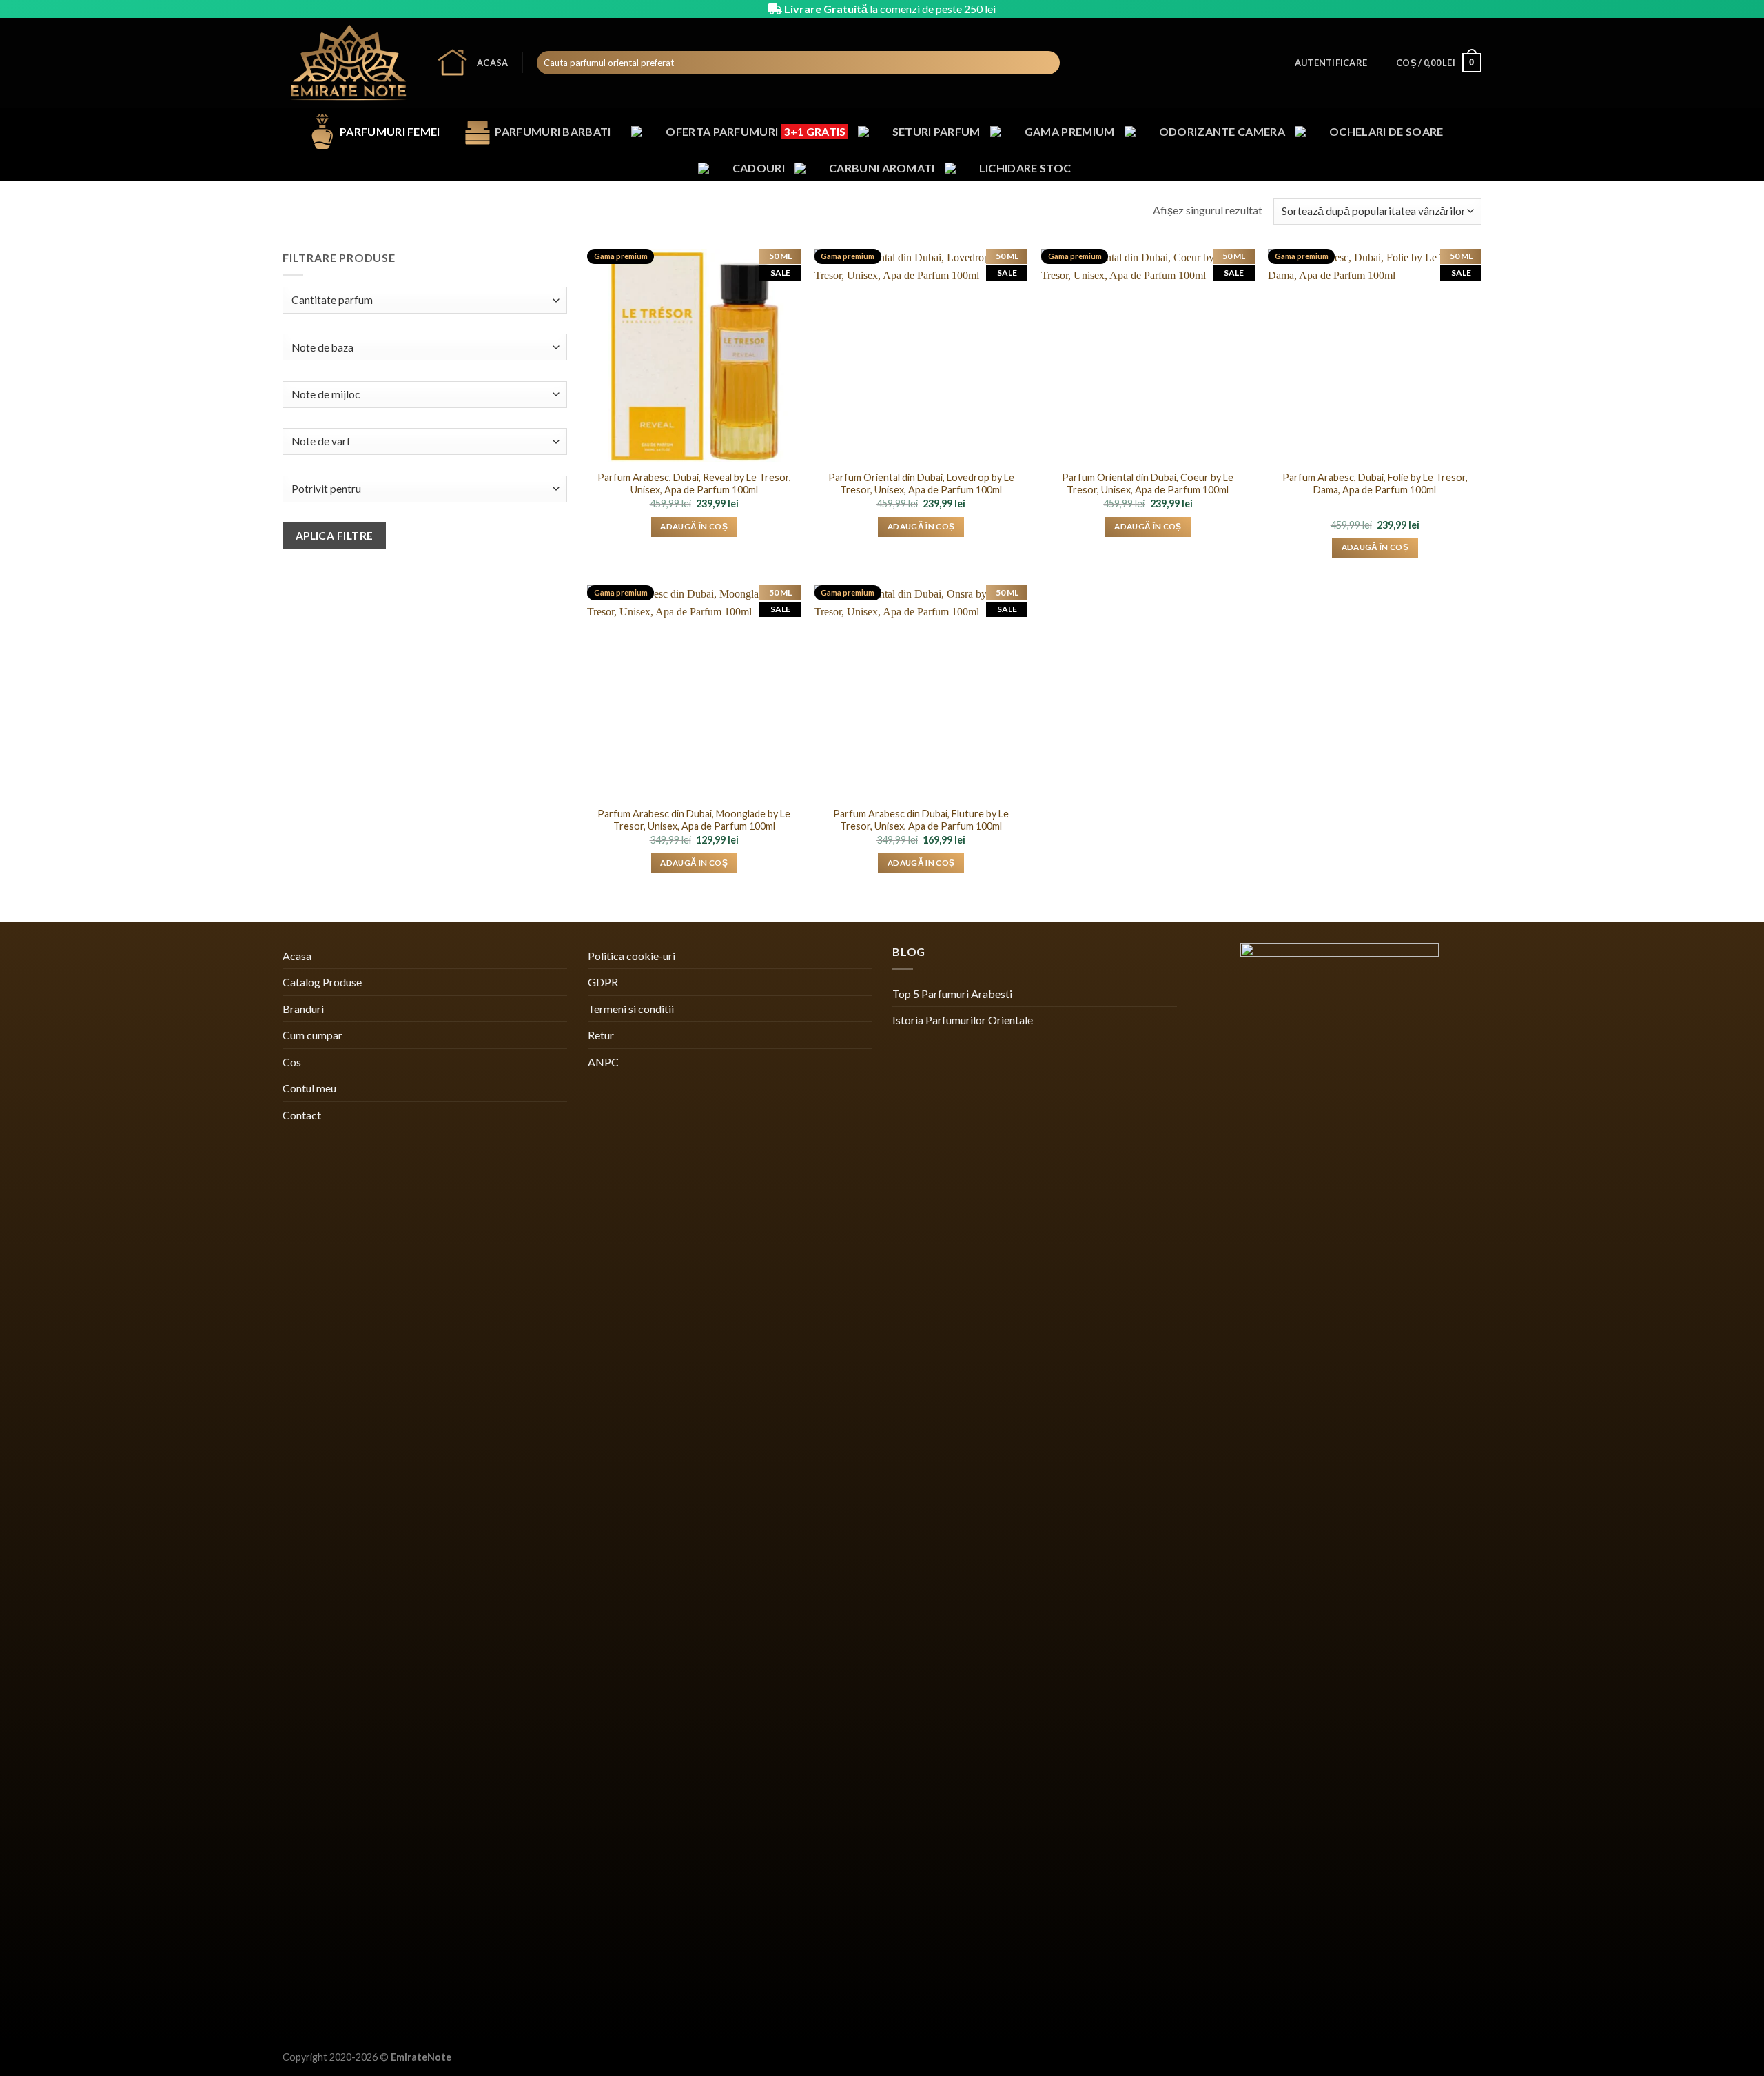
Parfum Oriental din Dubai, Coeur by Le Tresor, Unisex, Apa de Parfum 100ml (1148, 484)
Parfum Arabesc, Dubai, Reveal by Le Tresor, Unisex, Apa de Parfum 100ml (694, 484)
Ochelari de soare (1386, 131)
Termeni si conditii (631, 1009)
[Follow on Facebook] (1435, 9)
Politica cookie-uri (632, 956)
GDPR (603, 982)
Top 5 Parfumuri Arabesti (952, 994)
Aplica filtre (335, 536)
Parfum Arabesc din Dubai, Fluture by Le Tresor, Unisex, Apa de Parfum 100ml (921, 820)
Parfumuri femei (390, 131)
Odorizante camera (1222, 131)
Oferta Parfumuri (756, 131)
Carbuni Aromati (882, 168)
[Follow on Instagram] (1448, 9)
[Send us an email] (1475, 9)
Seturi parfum (936, 131)
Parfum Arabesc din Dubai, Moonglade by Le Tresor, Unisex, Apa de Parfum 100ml (694, 820)
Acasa (492, 63)
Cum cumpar (312, 1035)
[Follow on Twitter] (1462, 9)
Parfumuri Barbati (553, 131)
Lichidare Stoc (1025, 168)
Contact (302, 1115)
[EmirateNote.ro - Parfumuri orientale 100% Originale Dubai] (349, 63)
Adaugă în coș (694, 526)
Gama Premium (1070, 131)
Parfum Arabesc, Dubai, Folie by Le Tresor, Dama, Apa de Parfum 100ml (1375, 484)
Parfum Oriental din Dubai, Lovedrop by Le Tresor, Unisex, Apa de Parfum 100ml (921, 484)
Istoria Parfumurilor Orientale (963, 1020)
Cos (292, 1062)
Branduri (303, 1009)
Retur (601, 1035)
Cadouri (759, 168)
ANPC (603, 1062)
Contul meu (309, 1088)
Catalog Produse (322, 982)
